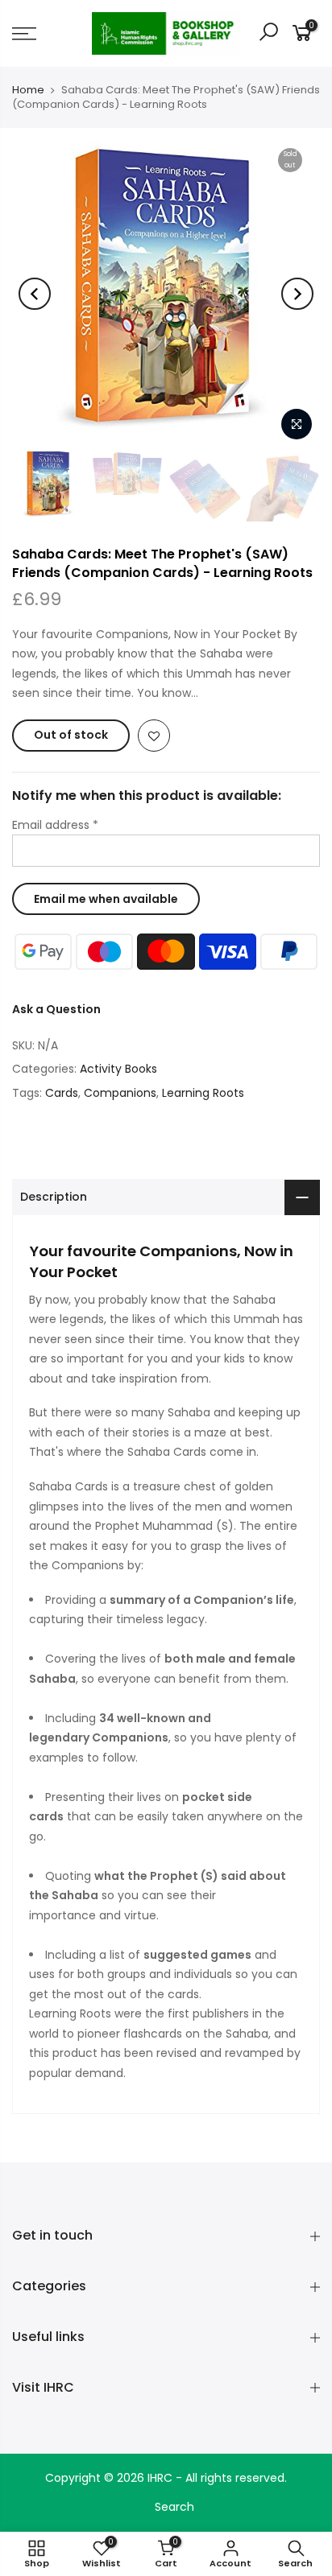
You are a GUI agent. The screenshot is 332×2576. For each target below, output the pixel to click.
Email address (55, 825)
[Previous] (35, 294)
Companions (120, 1093)
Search (174, 2507)
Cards (62, 1093)
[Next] (297, 294)
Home (28, 90)
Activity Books (118, 1069)
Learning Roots (203, 1093)
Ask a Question (56, 1009)
